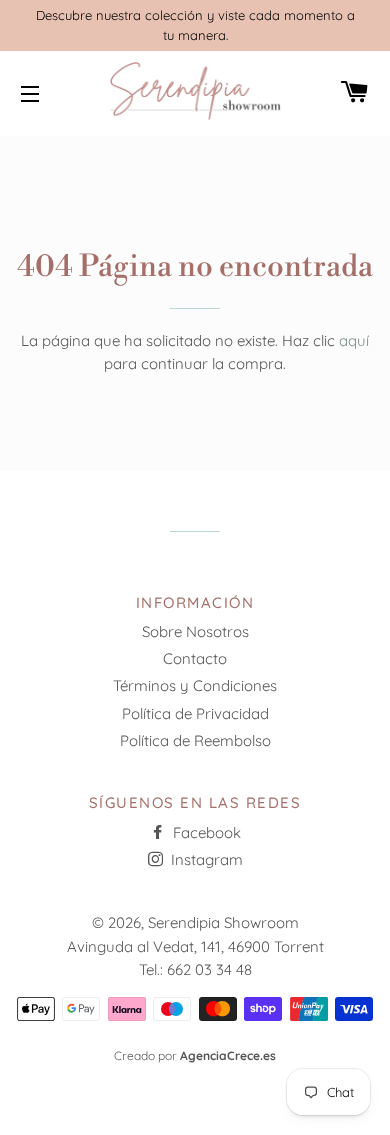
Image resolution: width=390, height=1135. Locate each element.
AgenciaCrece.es (228, 1055)
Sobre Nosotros (195, 631)
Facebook (205, 832)
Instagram (205, 859)
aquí (354, 340)
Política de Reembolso (195, 740)
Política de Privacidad (195, 713)
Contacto (195, 658)
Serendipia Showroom (223, 922)
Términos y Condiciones (195, 685)
